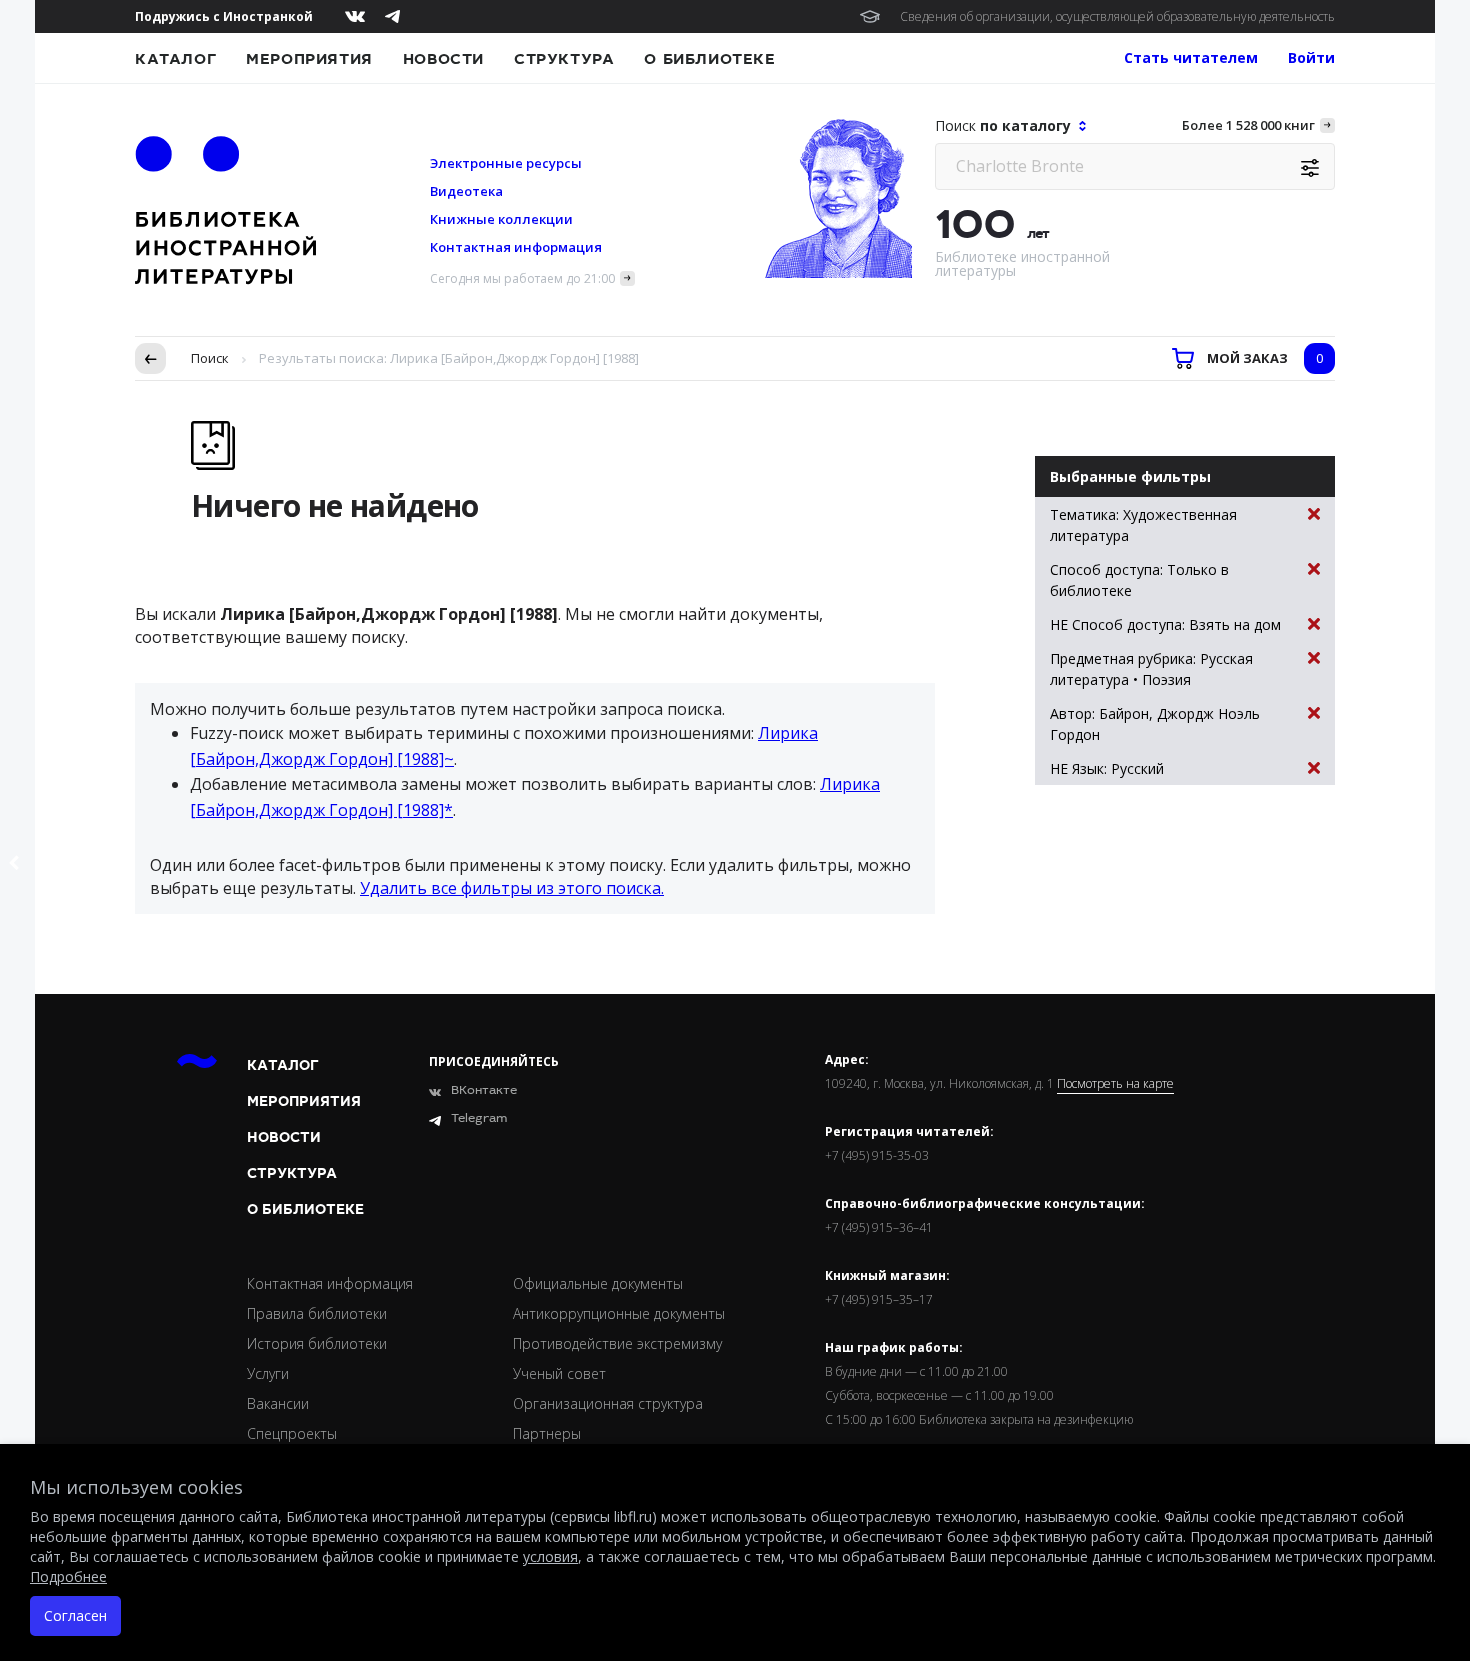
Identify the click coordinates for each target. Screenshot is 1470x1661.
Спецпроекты (292, 1433)
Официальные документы (598, 1283)
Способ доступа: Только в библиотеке (1139, 580)
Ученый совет (559, 1373)
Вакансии (278, 1403)
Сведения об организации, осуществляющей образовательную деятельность (1117, 16)
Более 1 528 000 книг (1248, 125)
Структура (564, 59)
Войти (1311, 57)
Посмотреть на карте (1115, 1084)
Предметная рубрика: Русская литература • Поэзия (1151, 669)
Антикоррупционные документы (619, 1313)
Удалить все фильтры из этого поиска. (512, 888)
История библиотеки (317, 1343)
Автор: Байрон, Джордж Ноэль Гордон (1155, 724)
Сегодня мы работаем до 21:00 (522, 278)
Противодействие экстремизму (617, 1343)
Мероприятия (309, 59)
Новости (443, 59)
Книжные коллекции (501, 219)
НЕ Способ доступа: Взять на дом (1165, 624)
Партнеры (547, 1433)
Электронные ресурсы (506, 163)
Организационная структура (608, 1403)
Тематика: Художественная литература (1143, 525)
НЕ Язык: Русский (1107, 768)
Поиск (210, 358)
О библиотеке (709, 59)
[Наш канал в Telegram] (392, 16)
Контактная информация (516, 247)
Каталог (175, 59)
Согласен (75, 1615)
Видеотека (466, 191)
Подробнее (68, 1576)
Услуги (268, 1373)
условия (550, 1556)
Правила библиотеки (317, 1313)
